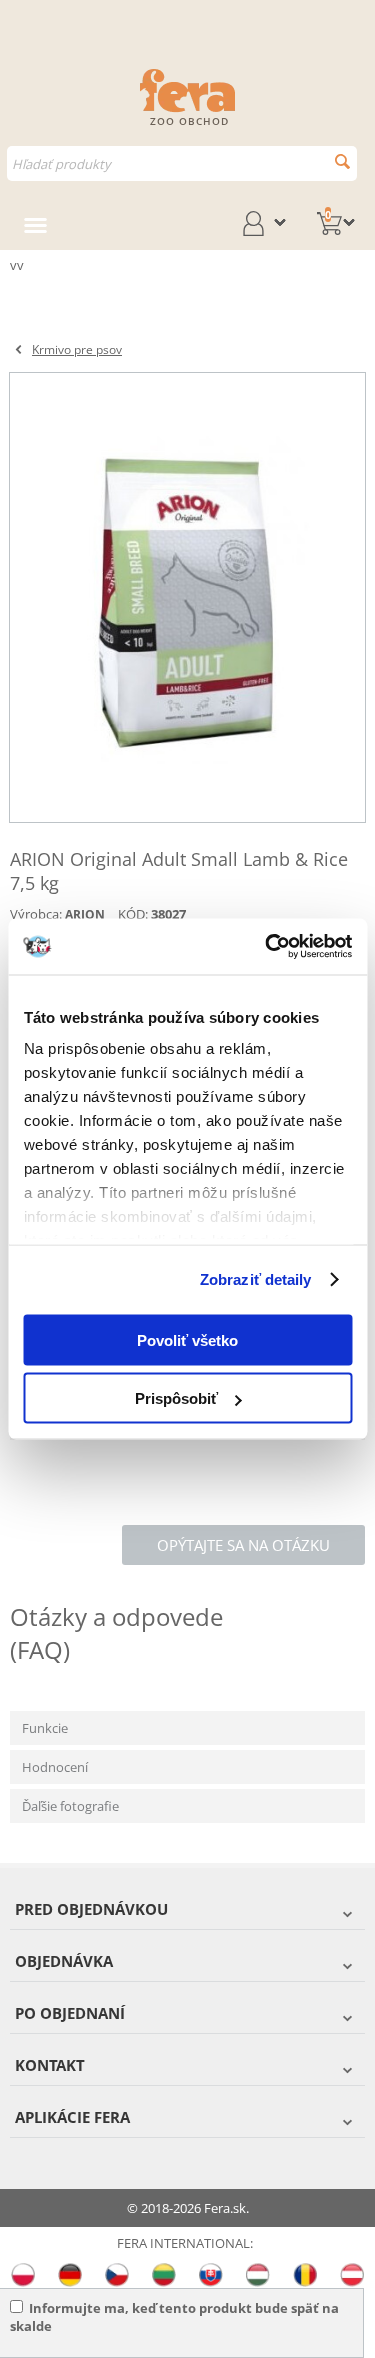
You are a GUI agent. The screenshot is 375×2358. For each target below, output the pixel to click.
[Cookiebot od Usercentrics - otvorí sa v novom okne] (267, 947)
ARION (85, 914)
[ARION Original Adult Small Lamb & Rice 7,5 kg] (187, 597)
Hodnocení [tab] (55, 1767)
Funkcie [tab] (45, 1728)
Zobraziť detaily (256, 1279)
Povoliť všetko (187, 1339)
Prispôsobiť (176, 1398)
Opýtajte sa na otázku (243, 1545)
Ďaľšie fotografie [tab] (70, 1806)
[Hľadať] (342, 161)
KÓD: (133, 914)
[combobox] (182, 163)
